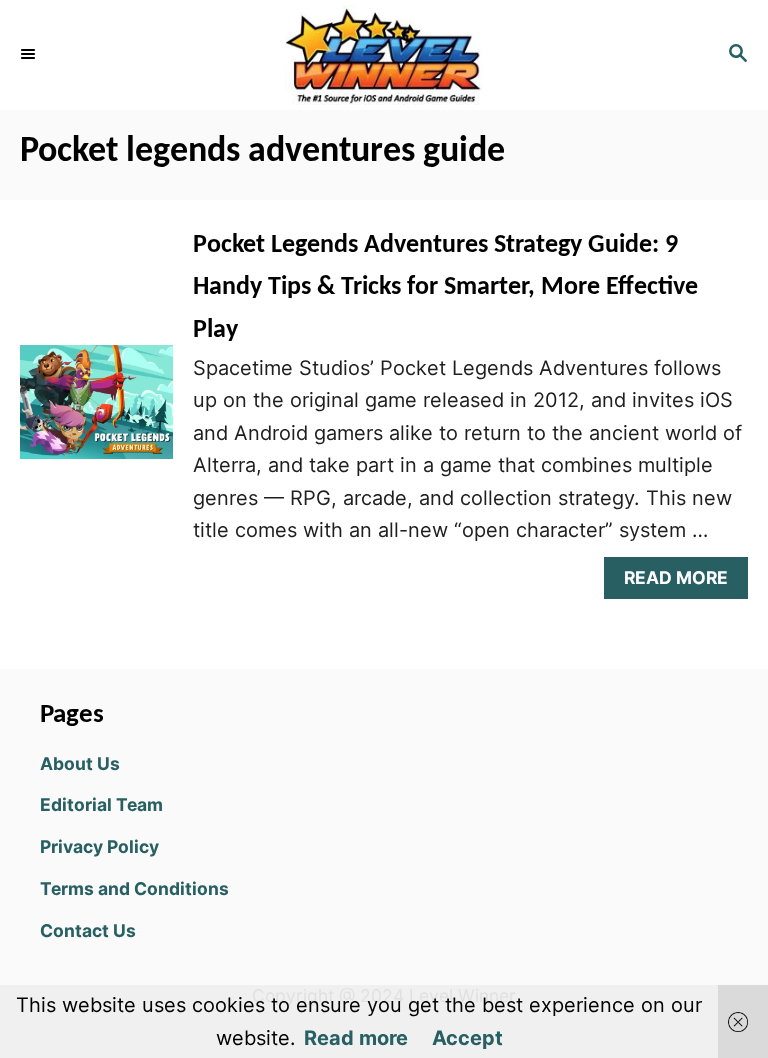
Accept (467, 1038)
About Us (80, 763)
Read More (683, 582)
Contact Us (88, 930)
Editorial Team (101, 804)
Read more (356, 1038)
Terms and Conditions (134, 888)
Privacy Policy (99, 846)
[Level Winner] (384, 55)
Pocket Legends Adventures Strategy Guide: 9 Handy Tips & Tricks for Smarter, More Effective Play (445, 288)
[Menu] (30, 55)
